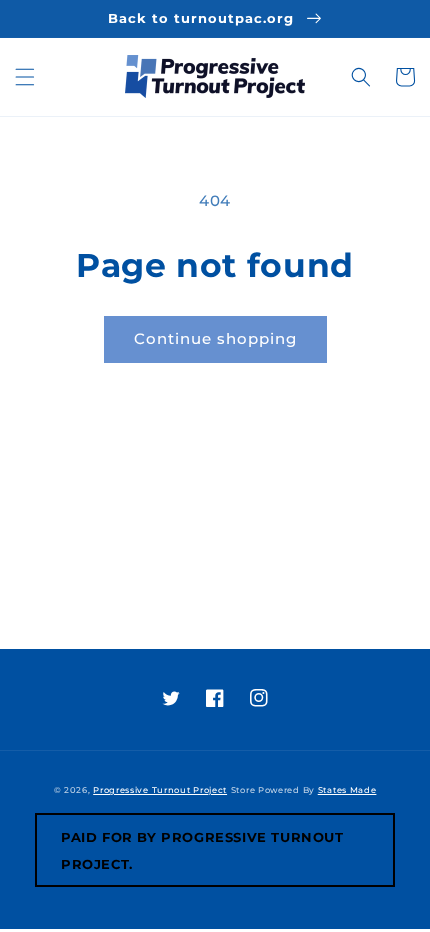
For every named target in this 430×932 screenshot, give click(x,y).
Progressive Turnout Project (160, 790)
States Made (347, 790)
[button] (25, 77)
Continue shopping (215, 338)
